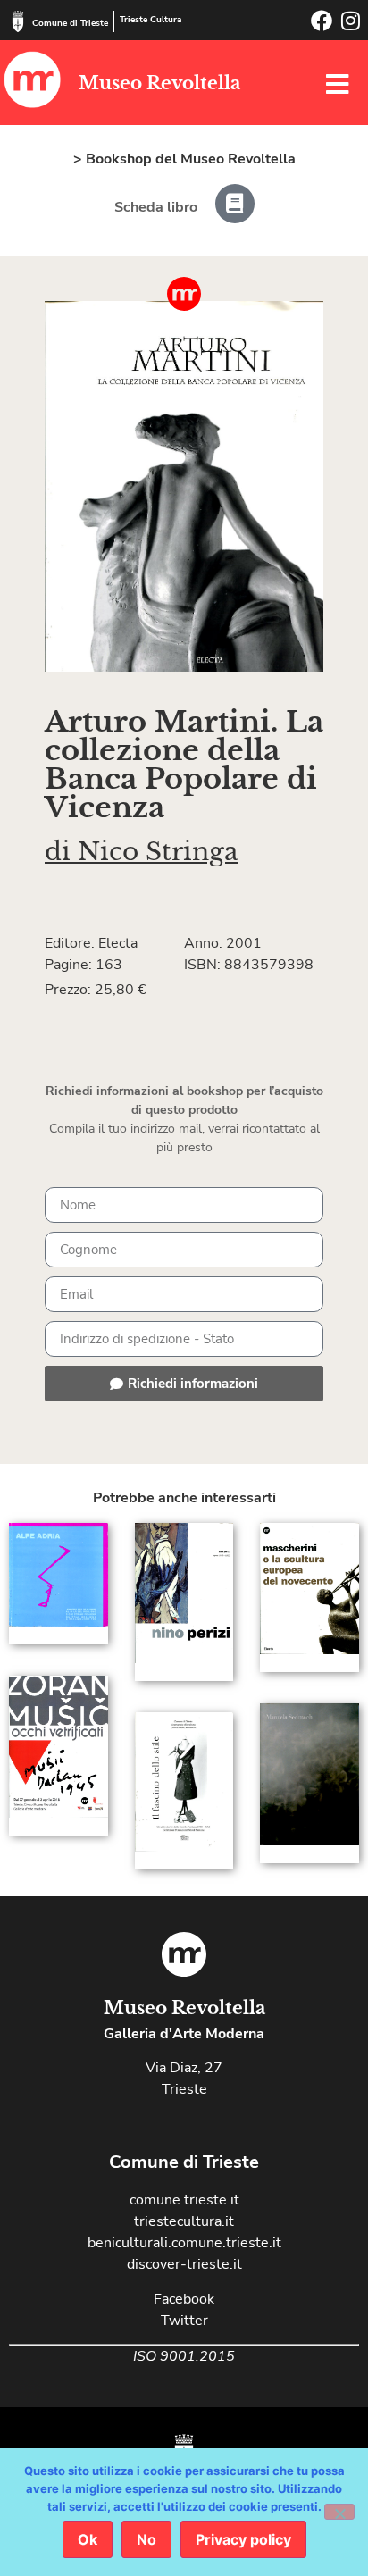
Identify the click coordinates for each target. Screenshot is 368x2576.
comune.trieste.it (184, 2200)
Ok (88, 2539)
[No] (339, 2512)
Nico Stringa (158, 852)
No (146, 2539)
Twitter (184, 2321)
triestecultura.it (184, 2221)
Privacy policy (243, 2539)
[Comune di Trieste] (18, 21)
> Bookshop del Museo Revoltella (184, 159)
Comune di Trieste (70, 23)
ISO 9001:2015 (184, 2356)
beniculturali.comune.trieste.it (184, 2243)
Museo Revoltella (159, 83)
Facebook (184, 2299)
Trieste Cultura (151, 20)
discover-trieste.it (184, 2264)
